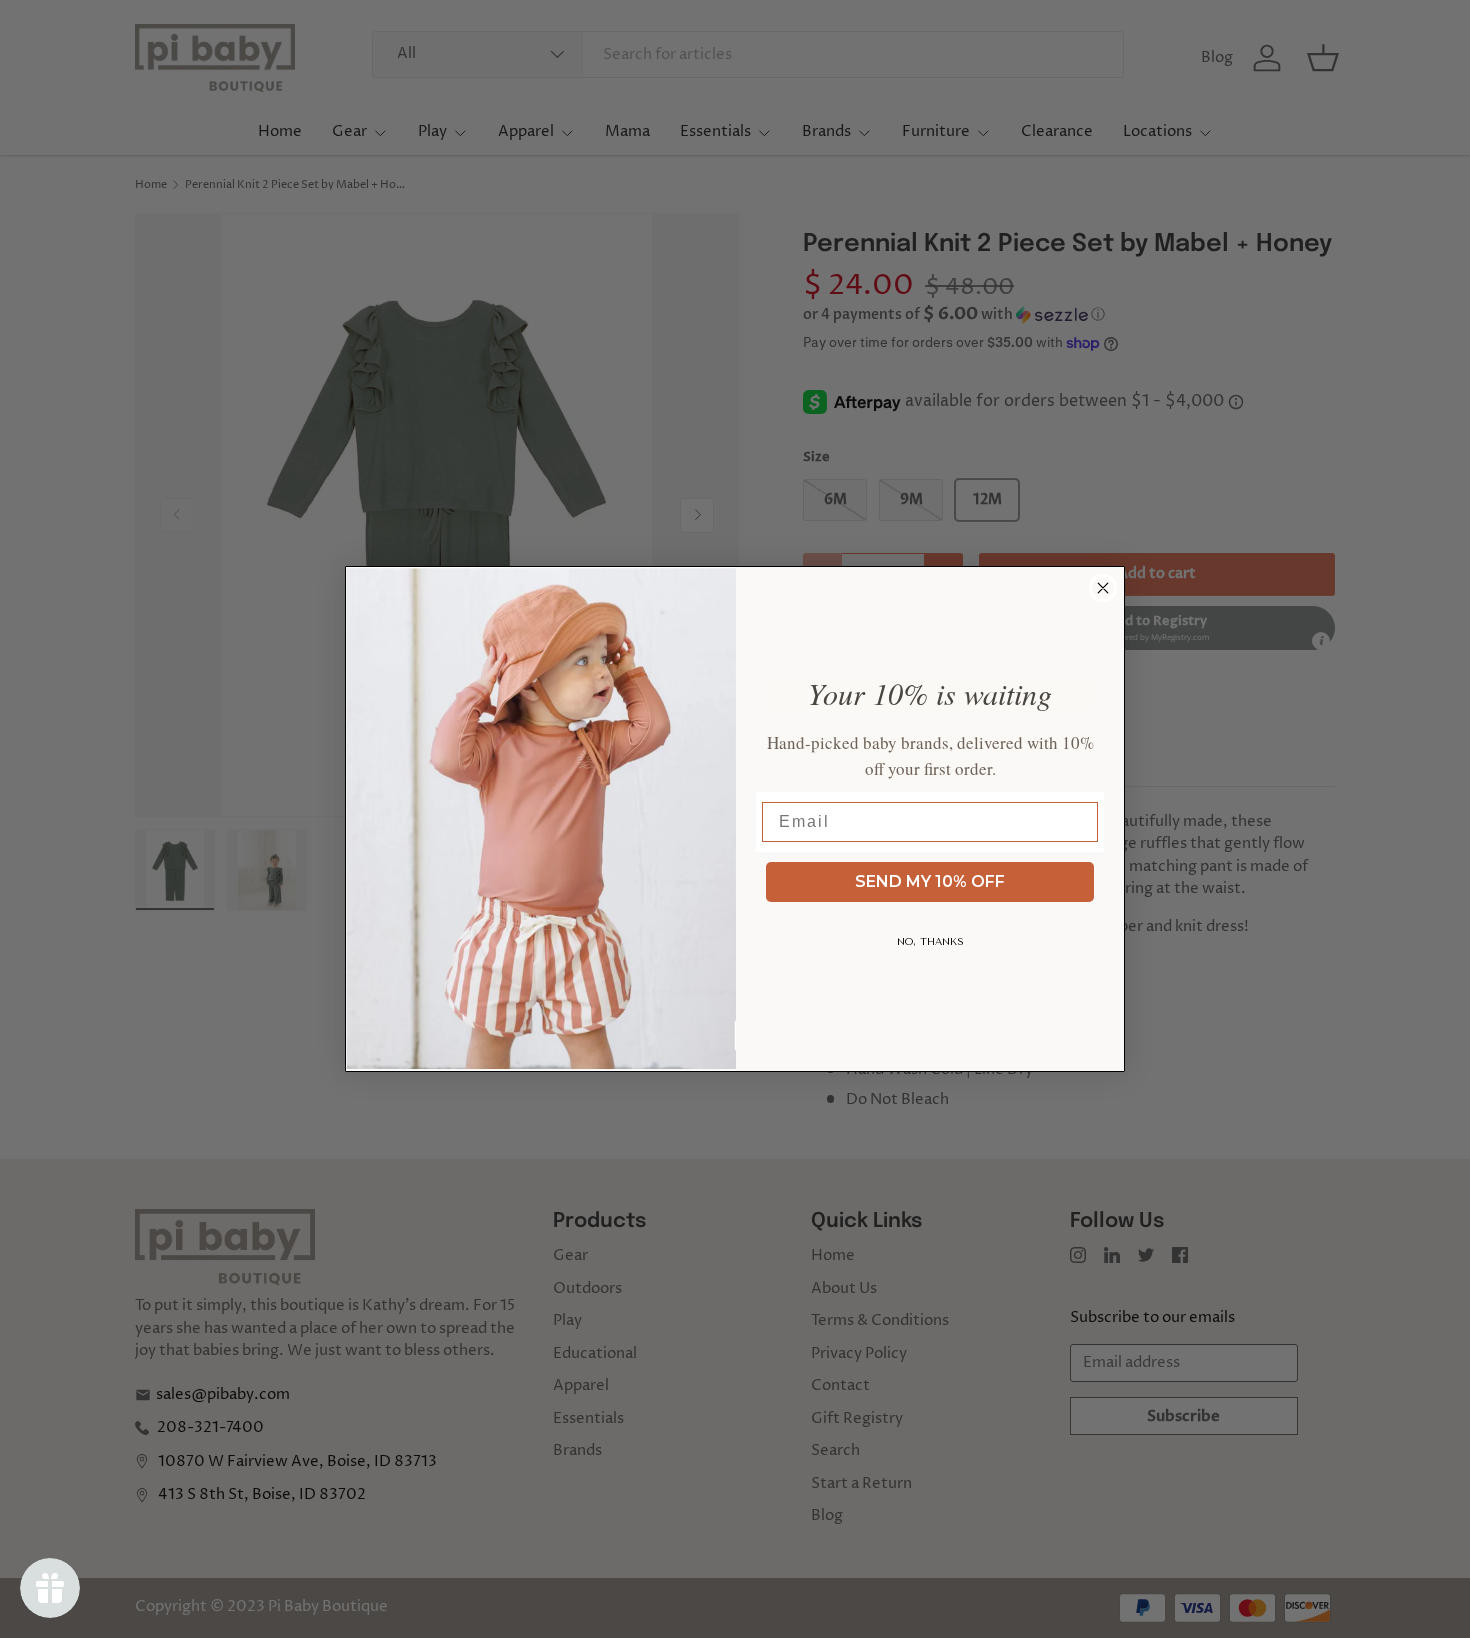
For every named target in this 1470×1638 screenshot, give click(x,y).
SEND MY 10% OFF (930, 881)
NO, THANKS (930, 942)
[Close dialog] (1103, 588)
